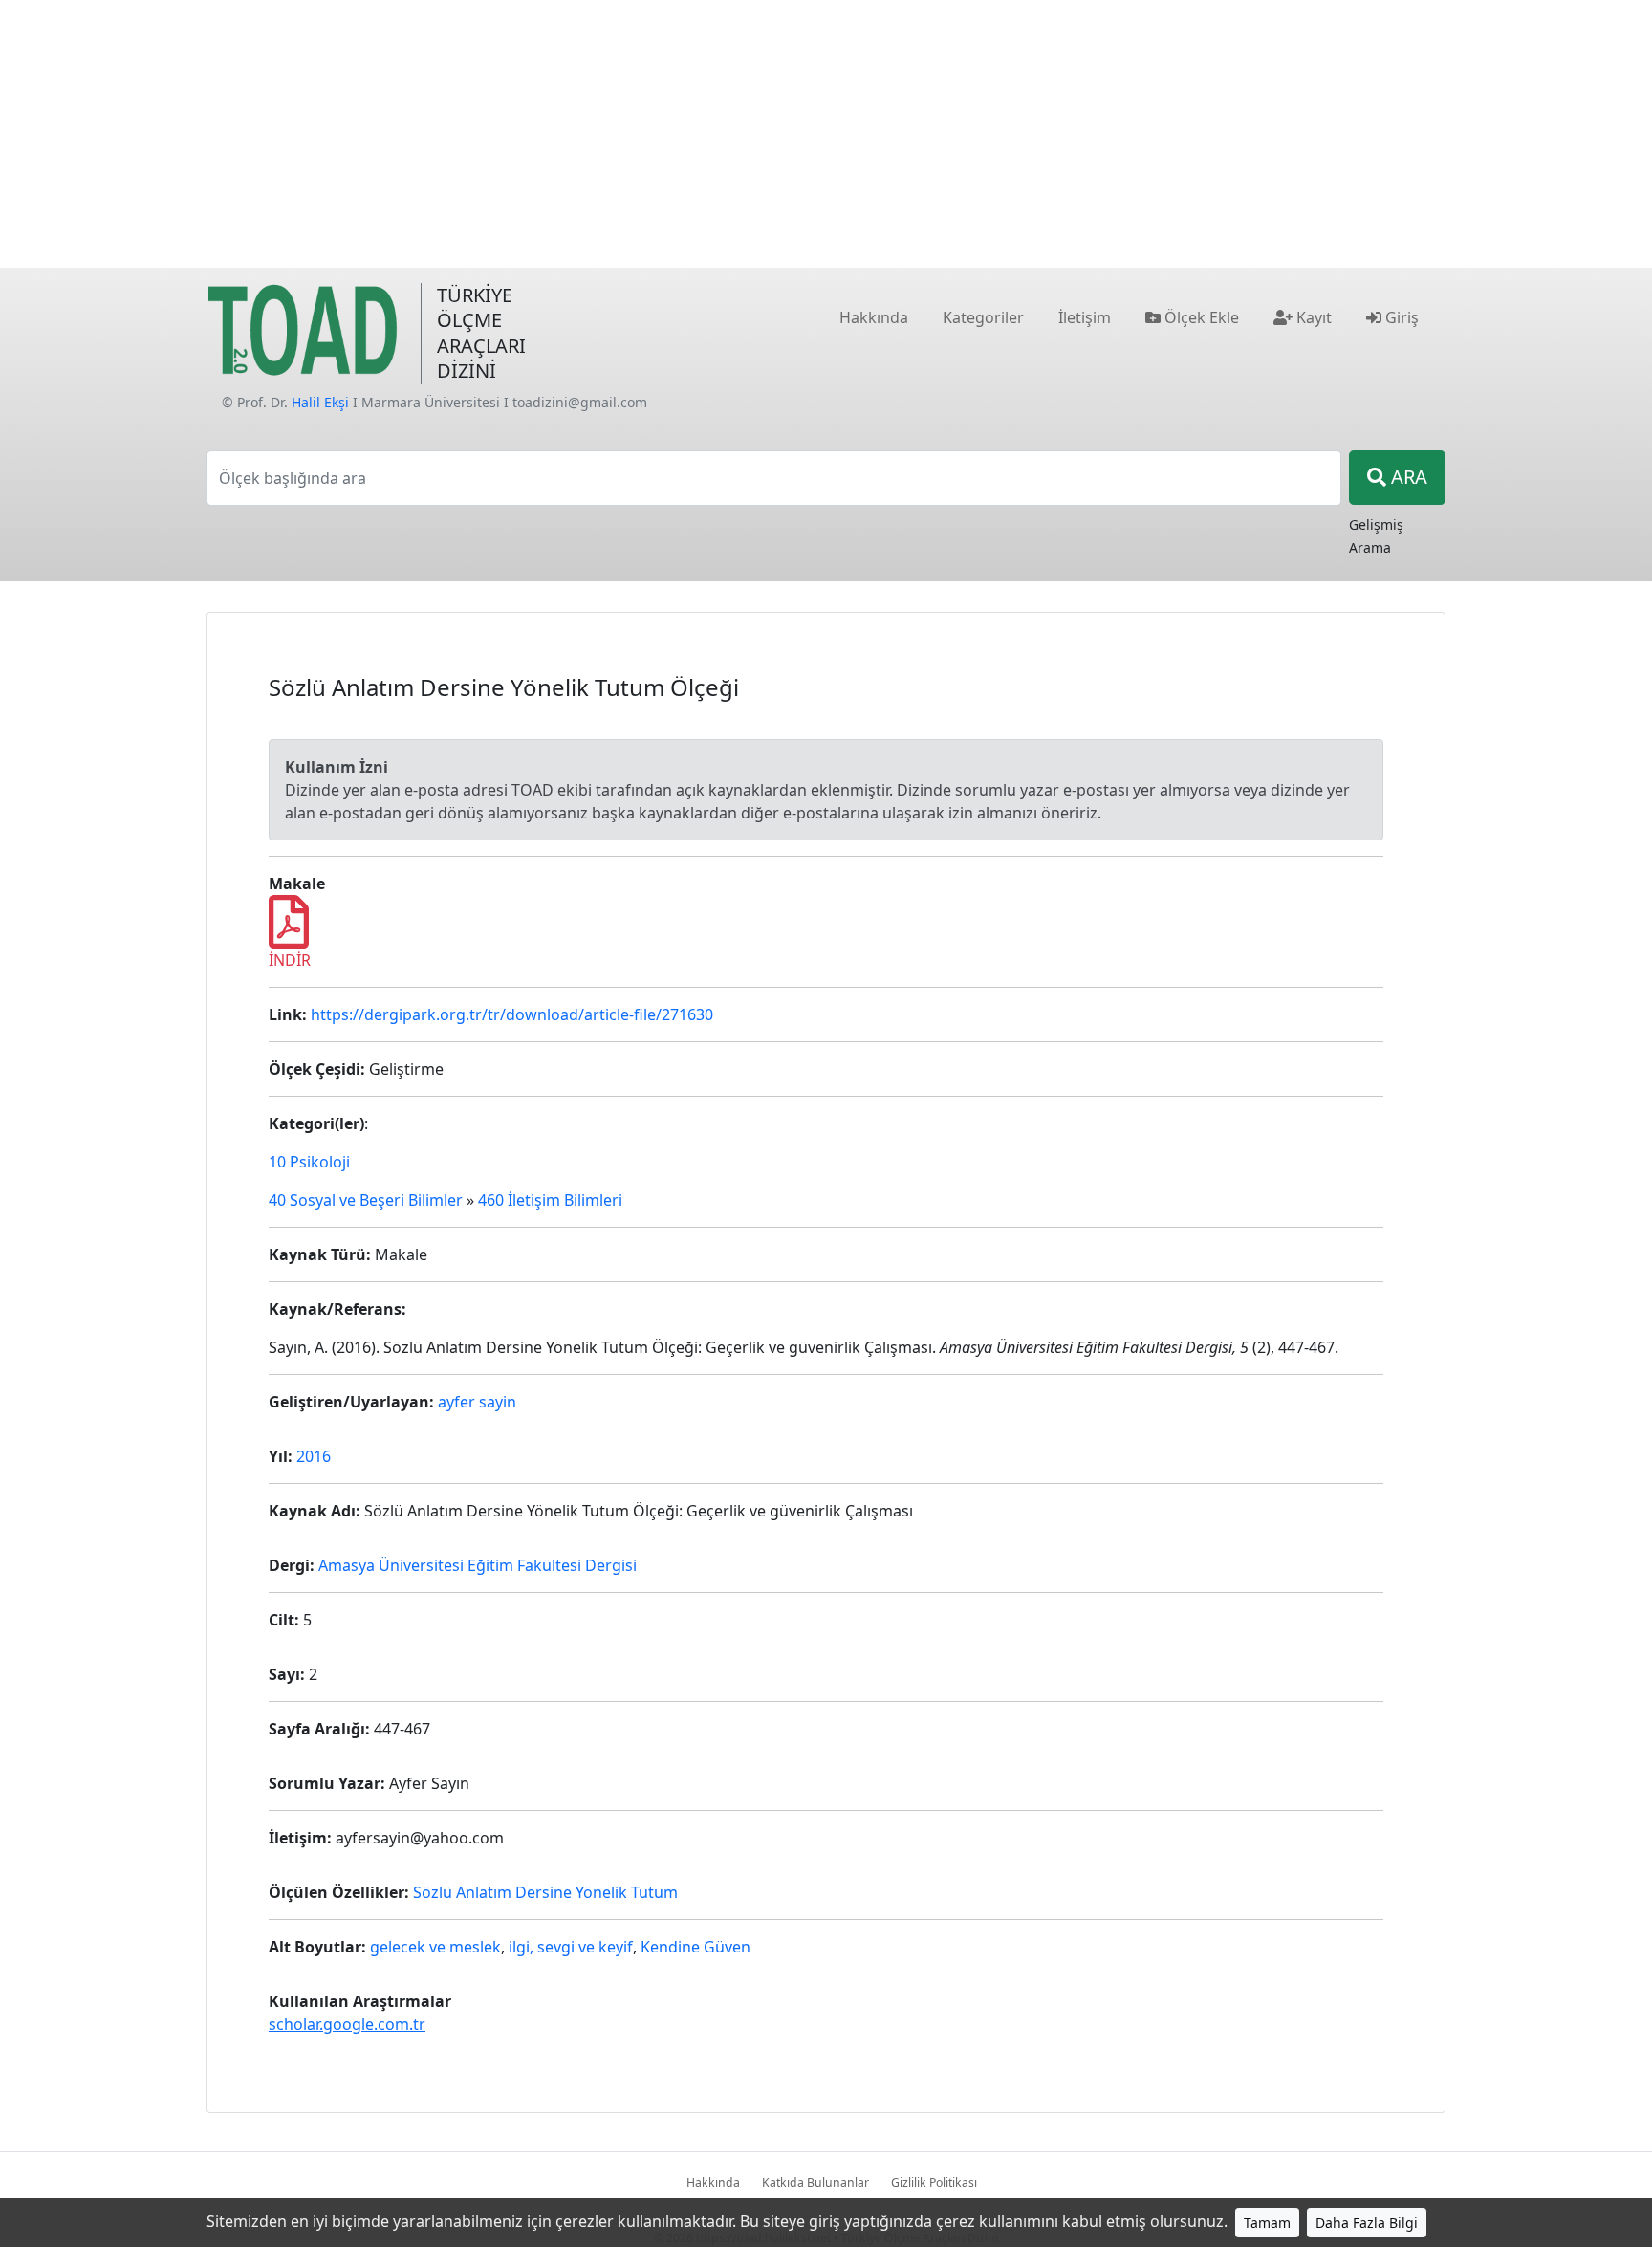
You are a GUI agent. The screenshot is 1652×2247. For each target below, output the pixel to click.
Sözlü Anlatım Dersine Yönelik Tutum (545, 1892)
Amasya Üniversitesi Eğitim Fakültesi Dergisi (478, 1565)
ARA (1407, 477)
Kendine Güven (696, 1947)
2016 (314, 1456)
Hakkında (713, 2182)
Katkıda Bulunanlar (815, 2182)
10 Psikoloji (309, 1162)
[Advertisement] (826, 134)
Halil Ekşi (320, 402)
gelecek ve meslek (435, 1947)
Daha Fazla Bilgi (1367, 2223)
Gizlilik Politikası (934, 2182)
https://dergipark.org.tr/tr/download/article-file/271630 (512, 1014)
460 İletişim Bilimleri (550, 1200)
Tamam (1267, 2223)
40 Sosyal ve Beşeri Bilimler (366, 1200)
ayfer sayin (477, 1402)
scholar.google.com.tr (347, 2024)
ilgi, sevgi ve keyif (571, 1947)
